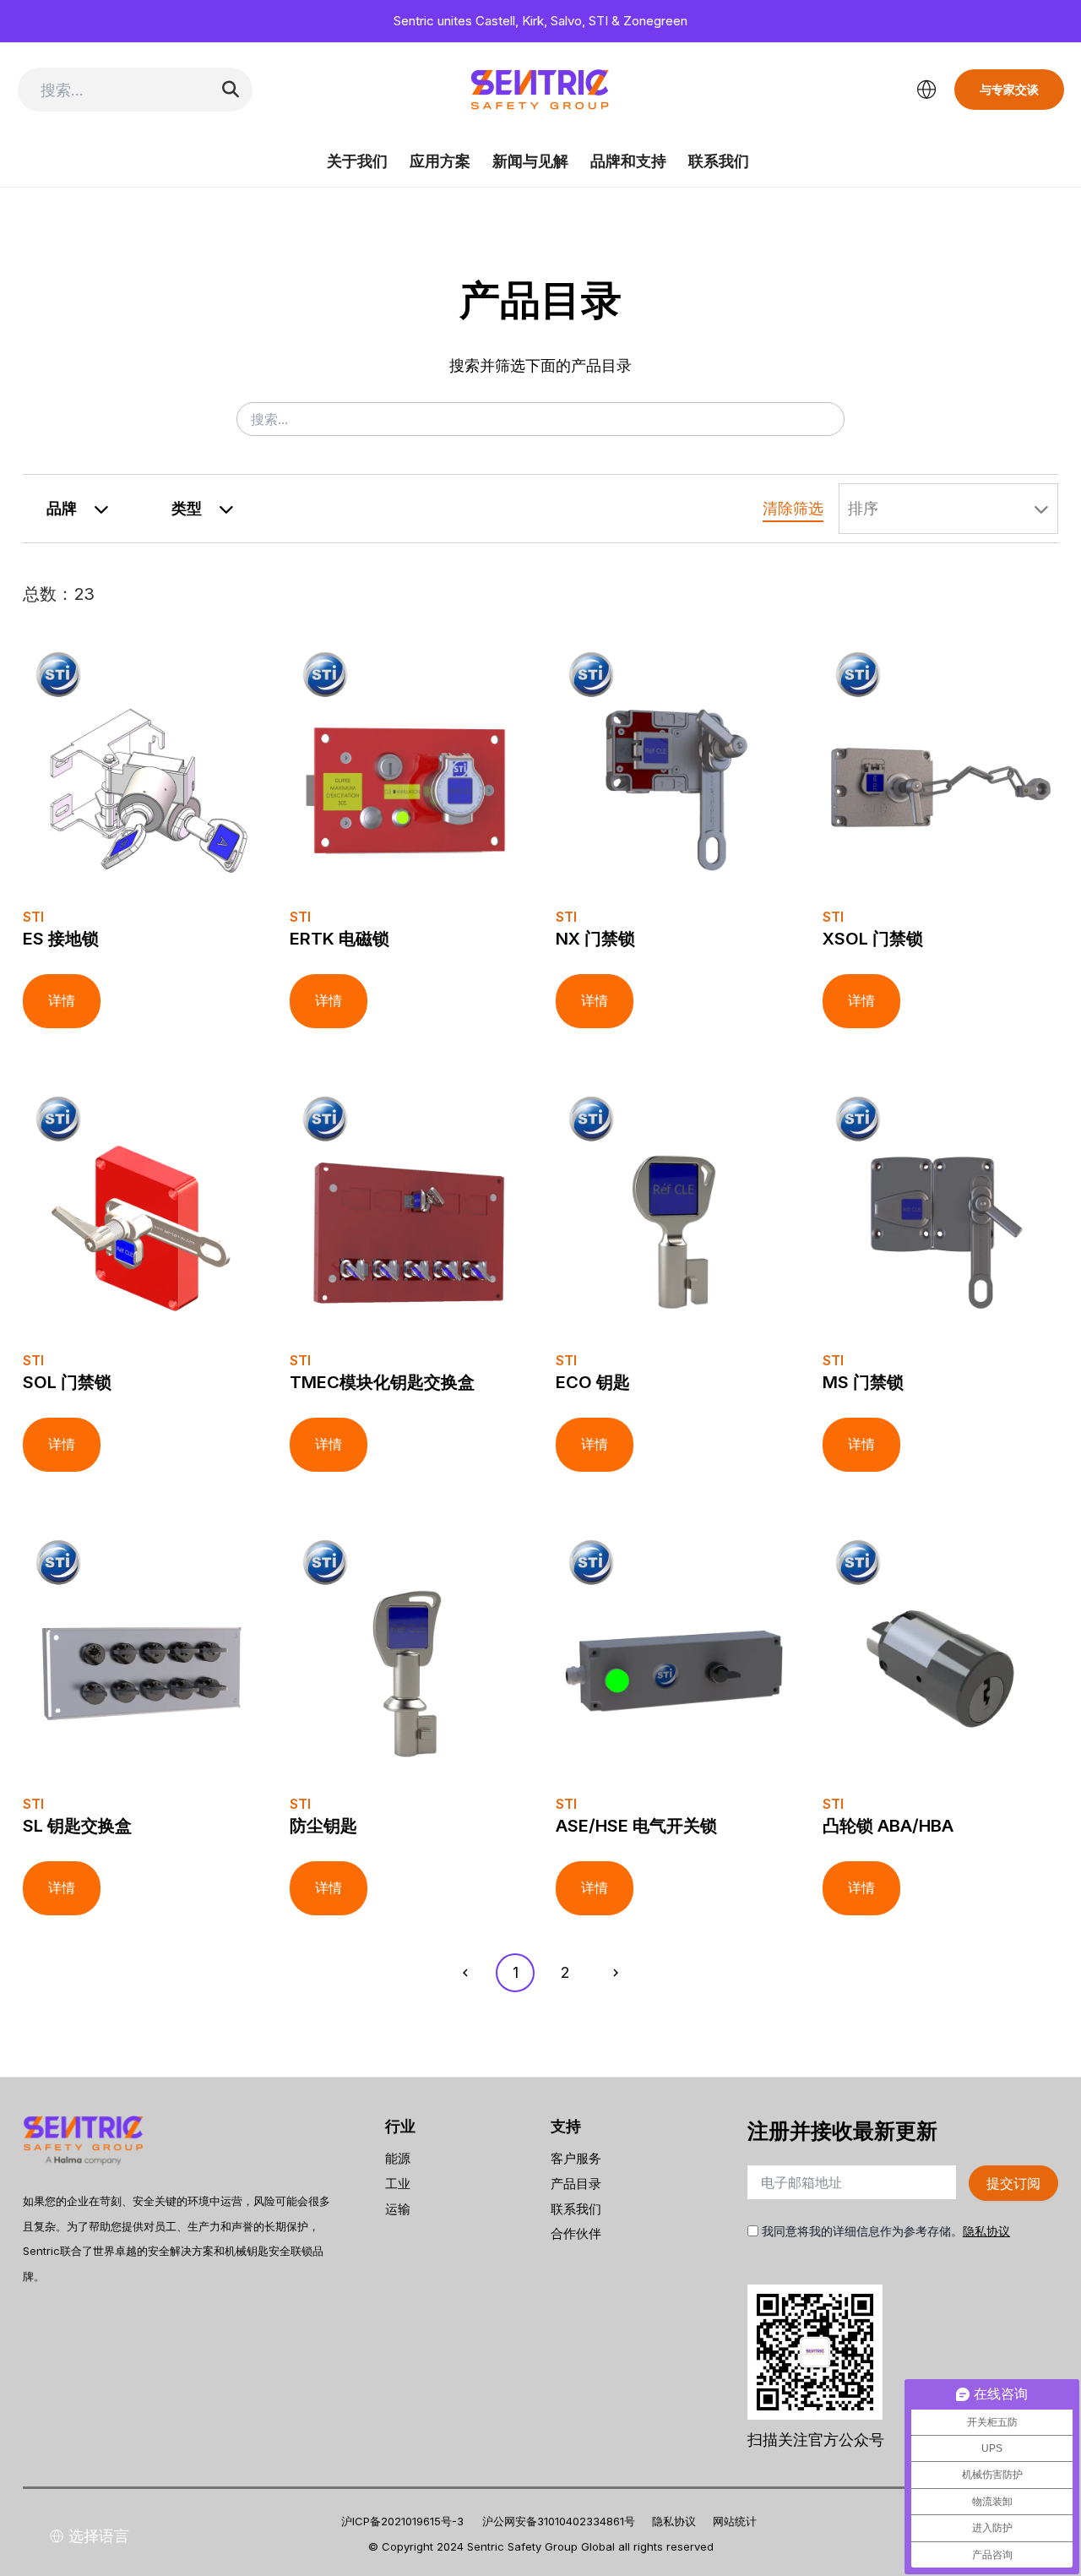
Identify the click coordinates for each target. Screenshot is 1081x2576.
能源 (398, 2158)
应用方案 (440, 161)
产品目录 (576, 2184)
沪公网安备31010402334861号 (559, 2521)
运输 (398, 2209)
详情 (62, 1001)
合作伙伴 (576, 2233)
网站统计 (735, 2521)
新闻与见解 (530, 161)
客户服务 (576, 2158)
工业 (398, 2184)
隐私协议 (986, 2231)
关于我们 (357, 161)
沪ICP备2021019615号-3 (402, 2521)
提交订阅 (1013, 2183)
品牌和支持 (628, 161)
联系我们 (719, 161)
